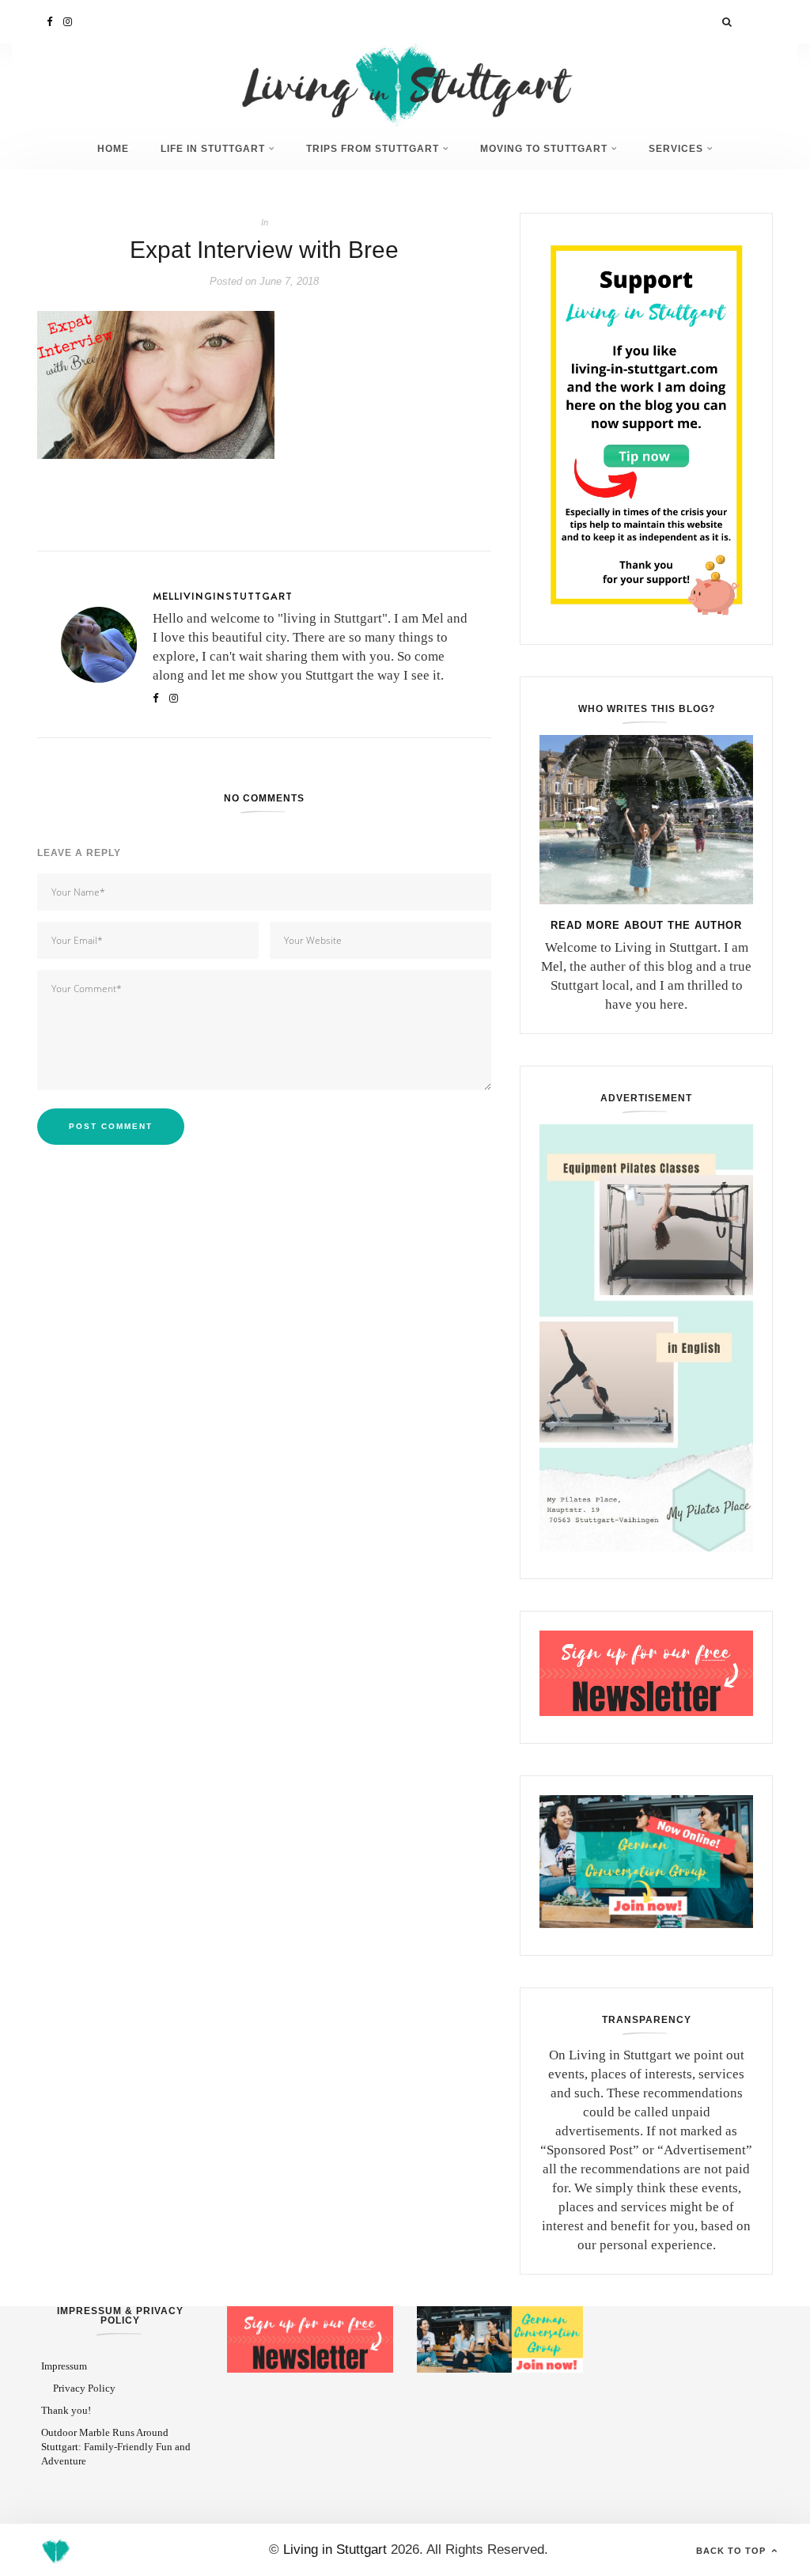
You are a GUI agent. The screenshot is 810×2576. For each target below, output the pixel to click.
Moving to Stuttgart (544, 148)
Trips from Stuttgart (373, 148)
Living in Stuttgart (335, 2549)
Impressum (64, 2366)
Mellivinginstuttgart (223, 596)
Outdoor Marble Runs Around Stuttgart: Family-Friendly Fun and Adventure (116, 2447)
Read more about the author (646, 925)
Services (676, 148)
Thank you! (66, 2410)
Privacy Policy (84, 2388)
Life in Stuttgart (213, 148)
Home (113, 148)
